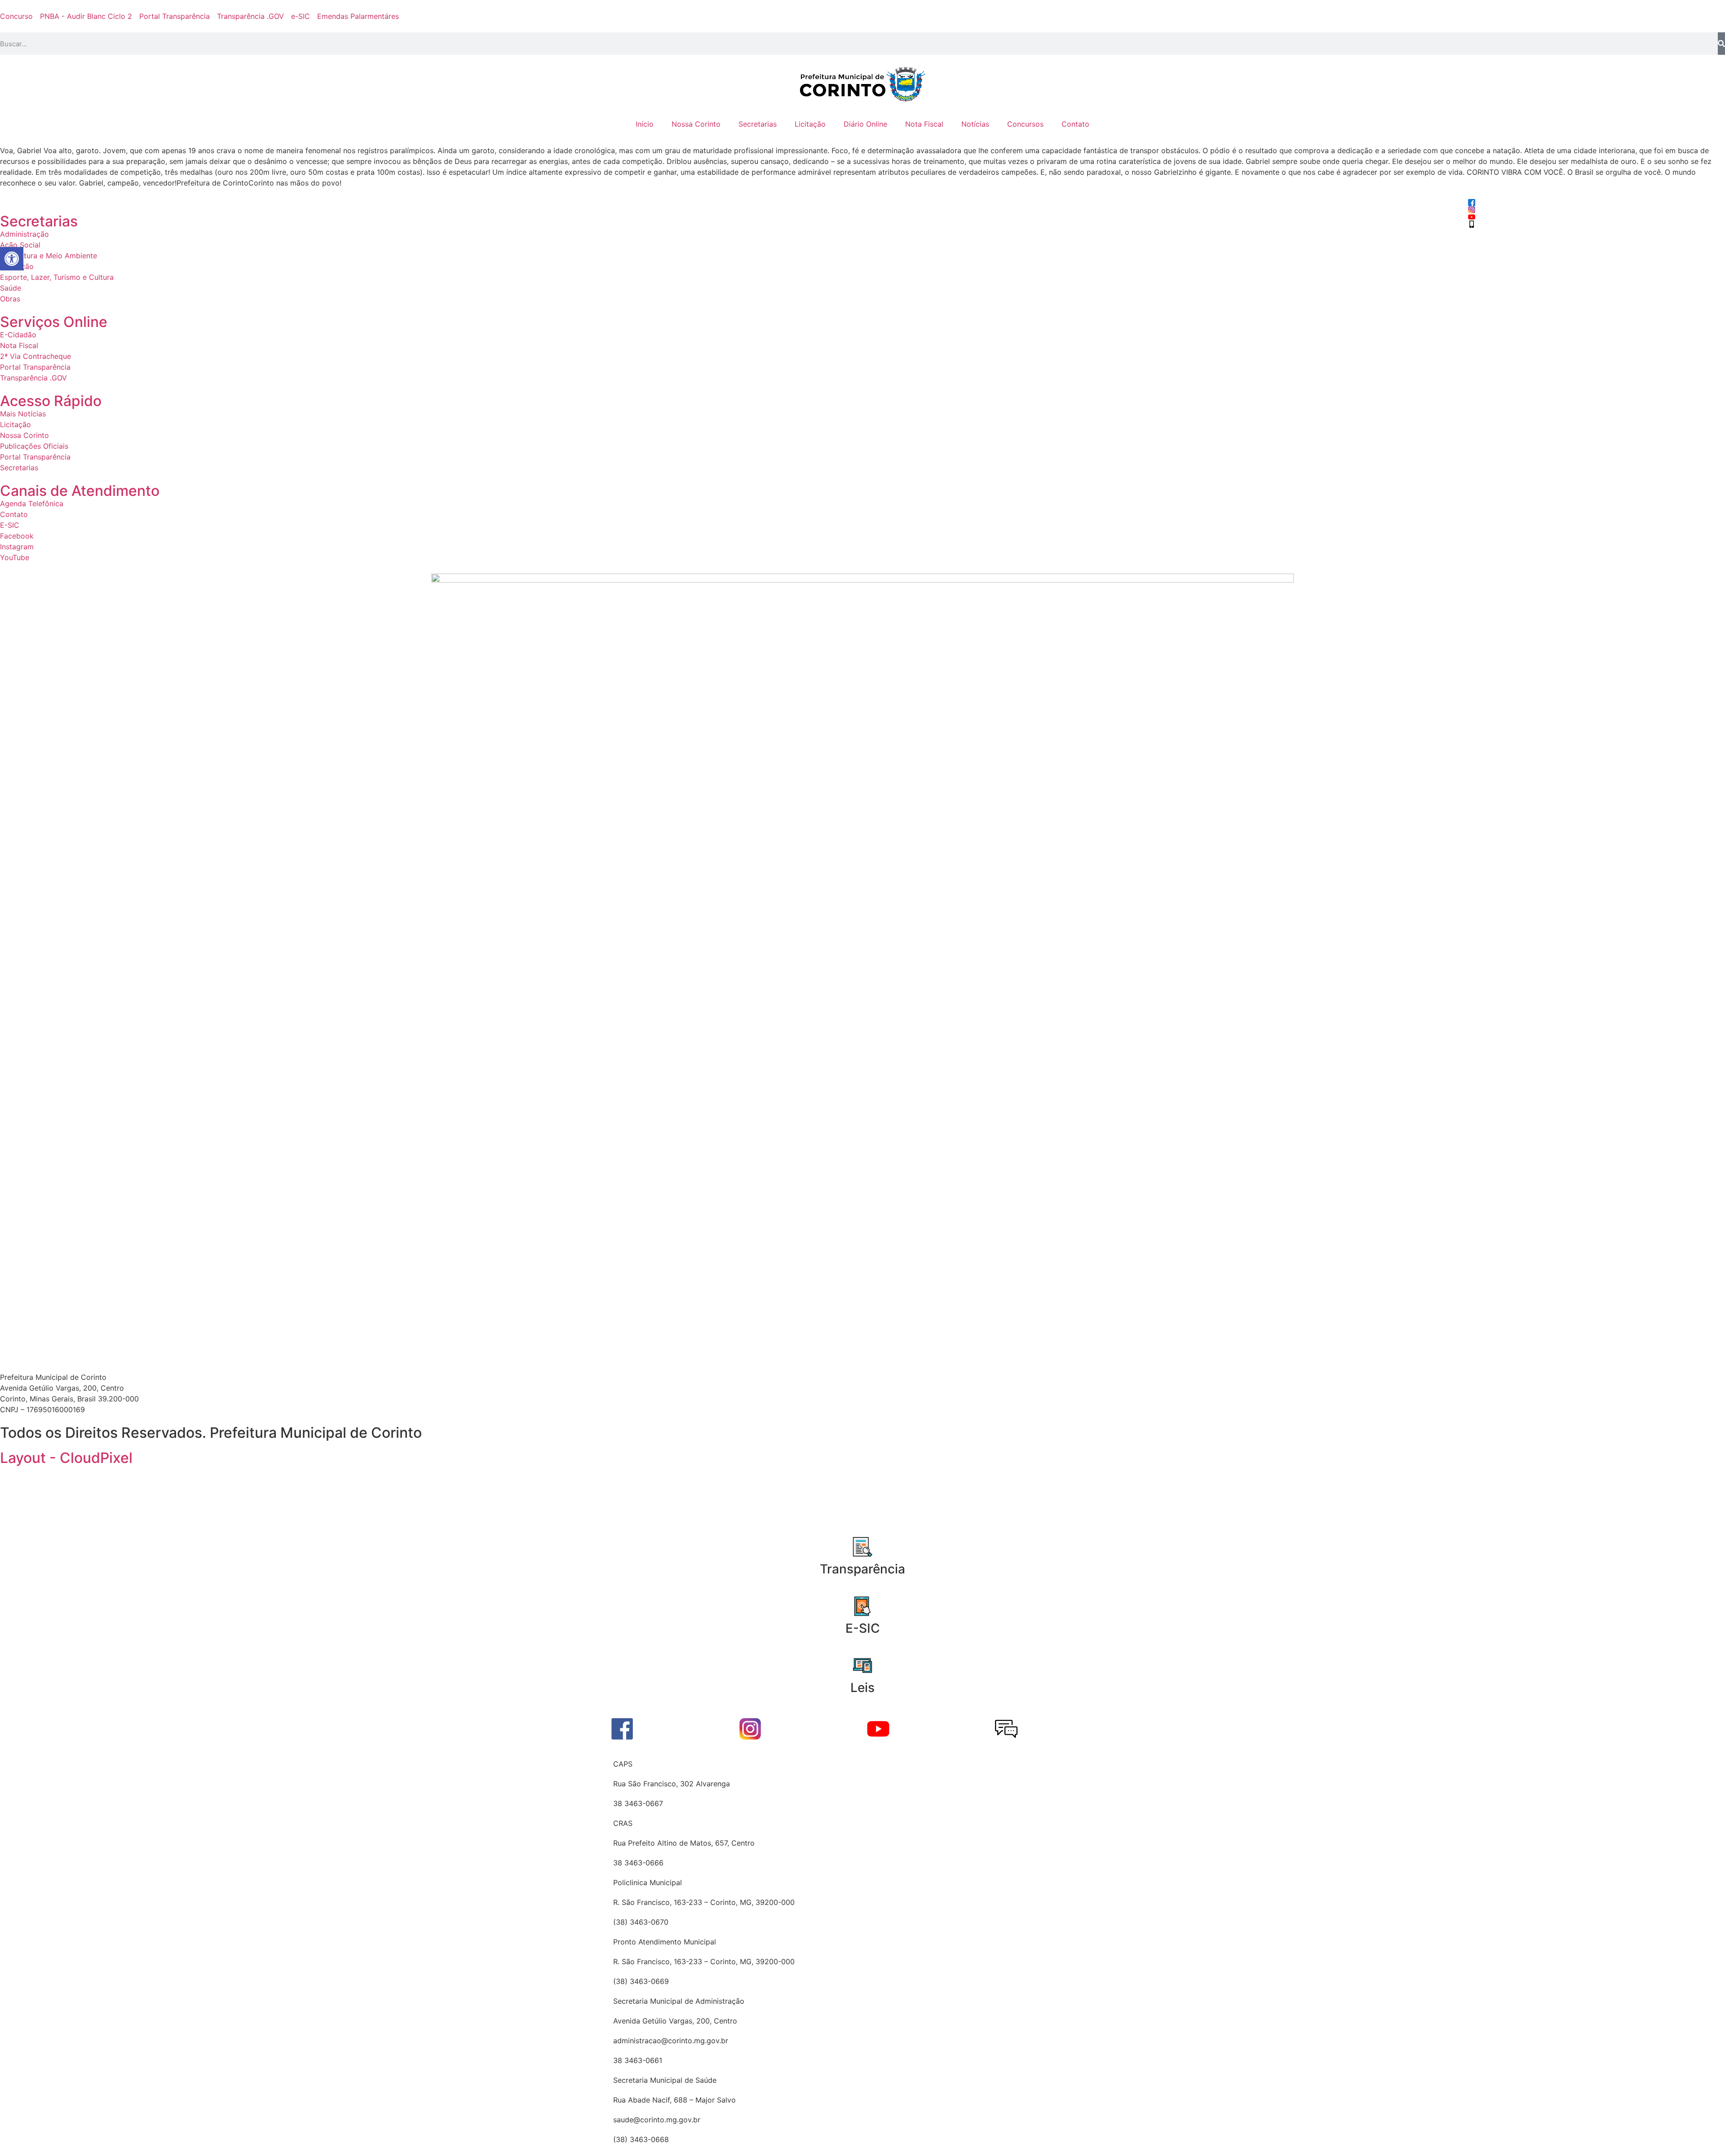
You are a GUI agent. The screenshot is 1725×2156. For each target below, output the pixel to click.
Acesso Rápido (51, 401)
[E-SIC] (862, 1606)
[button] (12, 259)
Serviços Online (54, 322)
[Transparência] (862, 1547)
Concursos (1025, 124)
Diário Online (865, 124)
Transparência (862, 1569)
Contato (1075, 124)
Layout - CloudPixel (66, 1458)
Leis (862, 1688)
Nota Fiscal (924, 124)
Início (645, 124)
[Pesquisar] (1721, 44)
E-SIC (863, 1628)
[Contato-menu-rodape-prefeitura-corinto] (1006, 1729)
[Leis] (862, 1666)
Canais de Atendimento (80, 491)
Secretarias (758, 124)
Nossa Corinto (696, 124)
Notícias (975, 124)
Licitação (810, 124)
